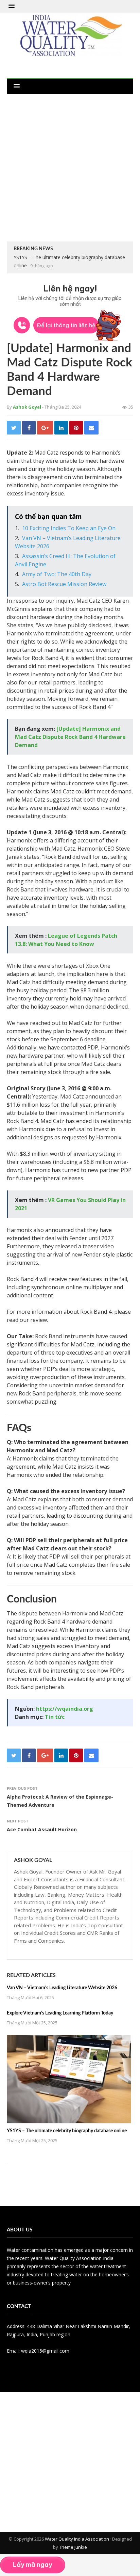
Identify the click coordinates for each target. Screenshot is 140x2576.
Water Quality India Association (77, 2539)
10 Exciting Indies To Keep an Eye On (69, 528)
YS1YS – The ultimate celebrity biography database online (67, 2131)
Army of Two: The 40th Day (57, 574)
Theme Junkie (73, 2547)
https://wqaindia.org (65, 1709)
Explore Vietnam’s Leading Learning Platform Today (60, 2013)
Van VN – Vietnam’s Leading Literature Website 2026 (62, 1988)
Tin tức (55, 1717)
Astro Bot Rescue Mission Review (64, 584)
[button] (12, 6)
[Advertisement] (70, 168)
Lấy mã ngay (33, 2565)
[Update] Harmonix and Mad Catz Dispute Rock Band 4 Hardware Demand (70, 737)
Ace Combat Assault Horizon (42, 1829)
